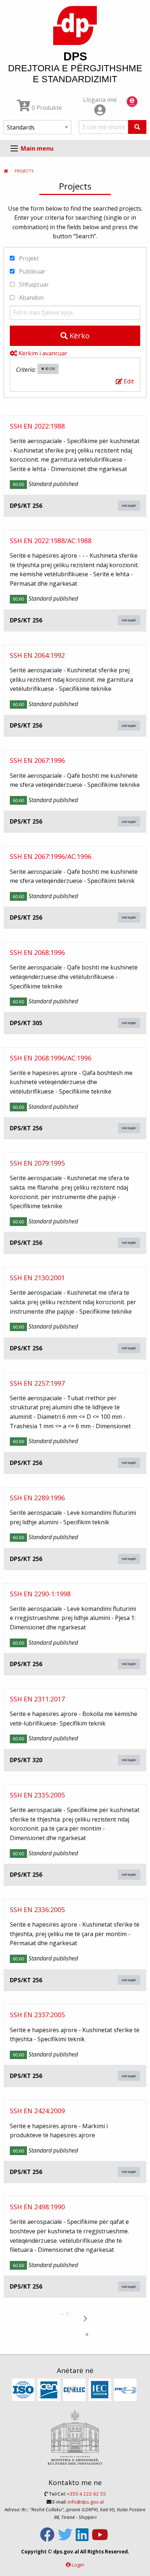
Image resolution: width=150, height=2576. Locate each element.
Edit (128, 381)
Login (78, 2565)
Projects (24, 171)
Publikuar (31, 271)
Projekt (28, 258)
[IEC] (101, 2390)
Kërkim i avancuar (42, 353)
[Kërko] (137, 127)
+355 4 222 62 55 (86, 2494)
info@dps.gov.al (86, 2502)
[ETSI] (126, 2390)
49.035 (50, 369)
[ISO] (24, 2390)
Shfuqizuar (33, 284)
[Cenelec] (75, 2390)
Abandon (31, 298)
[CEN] (50, 2390)
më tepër (129, 505)
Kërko (79, 336)
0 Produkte (46, 108)
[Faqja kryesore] (6, 171)
